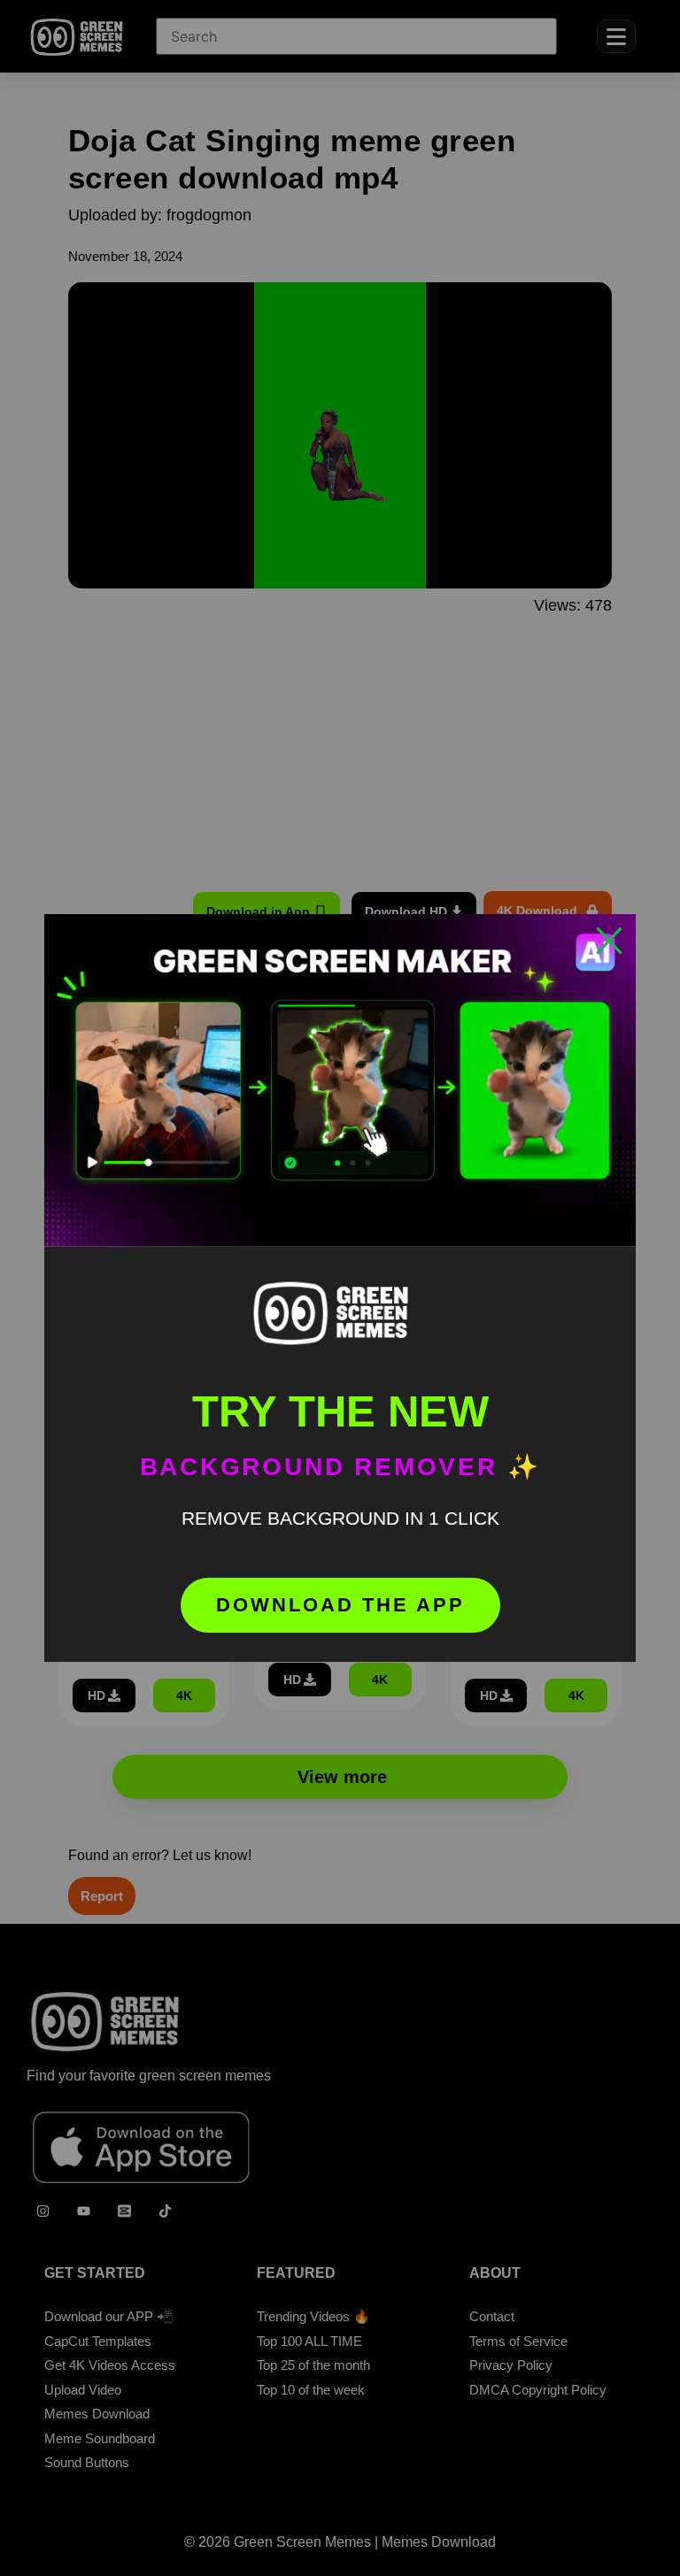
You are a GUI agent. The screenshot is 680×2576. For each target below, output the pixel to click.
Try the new (340, 1411)
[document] (340, 1288)
